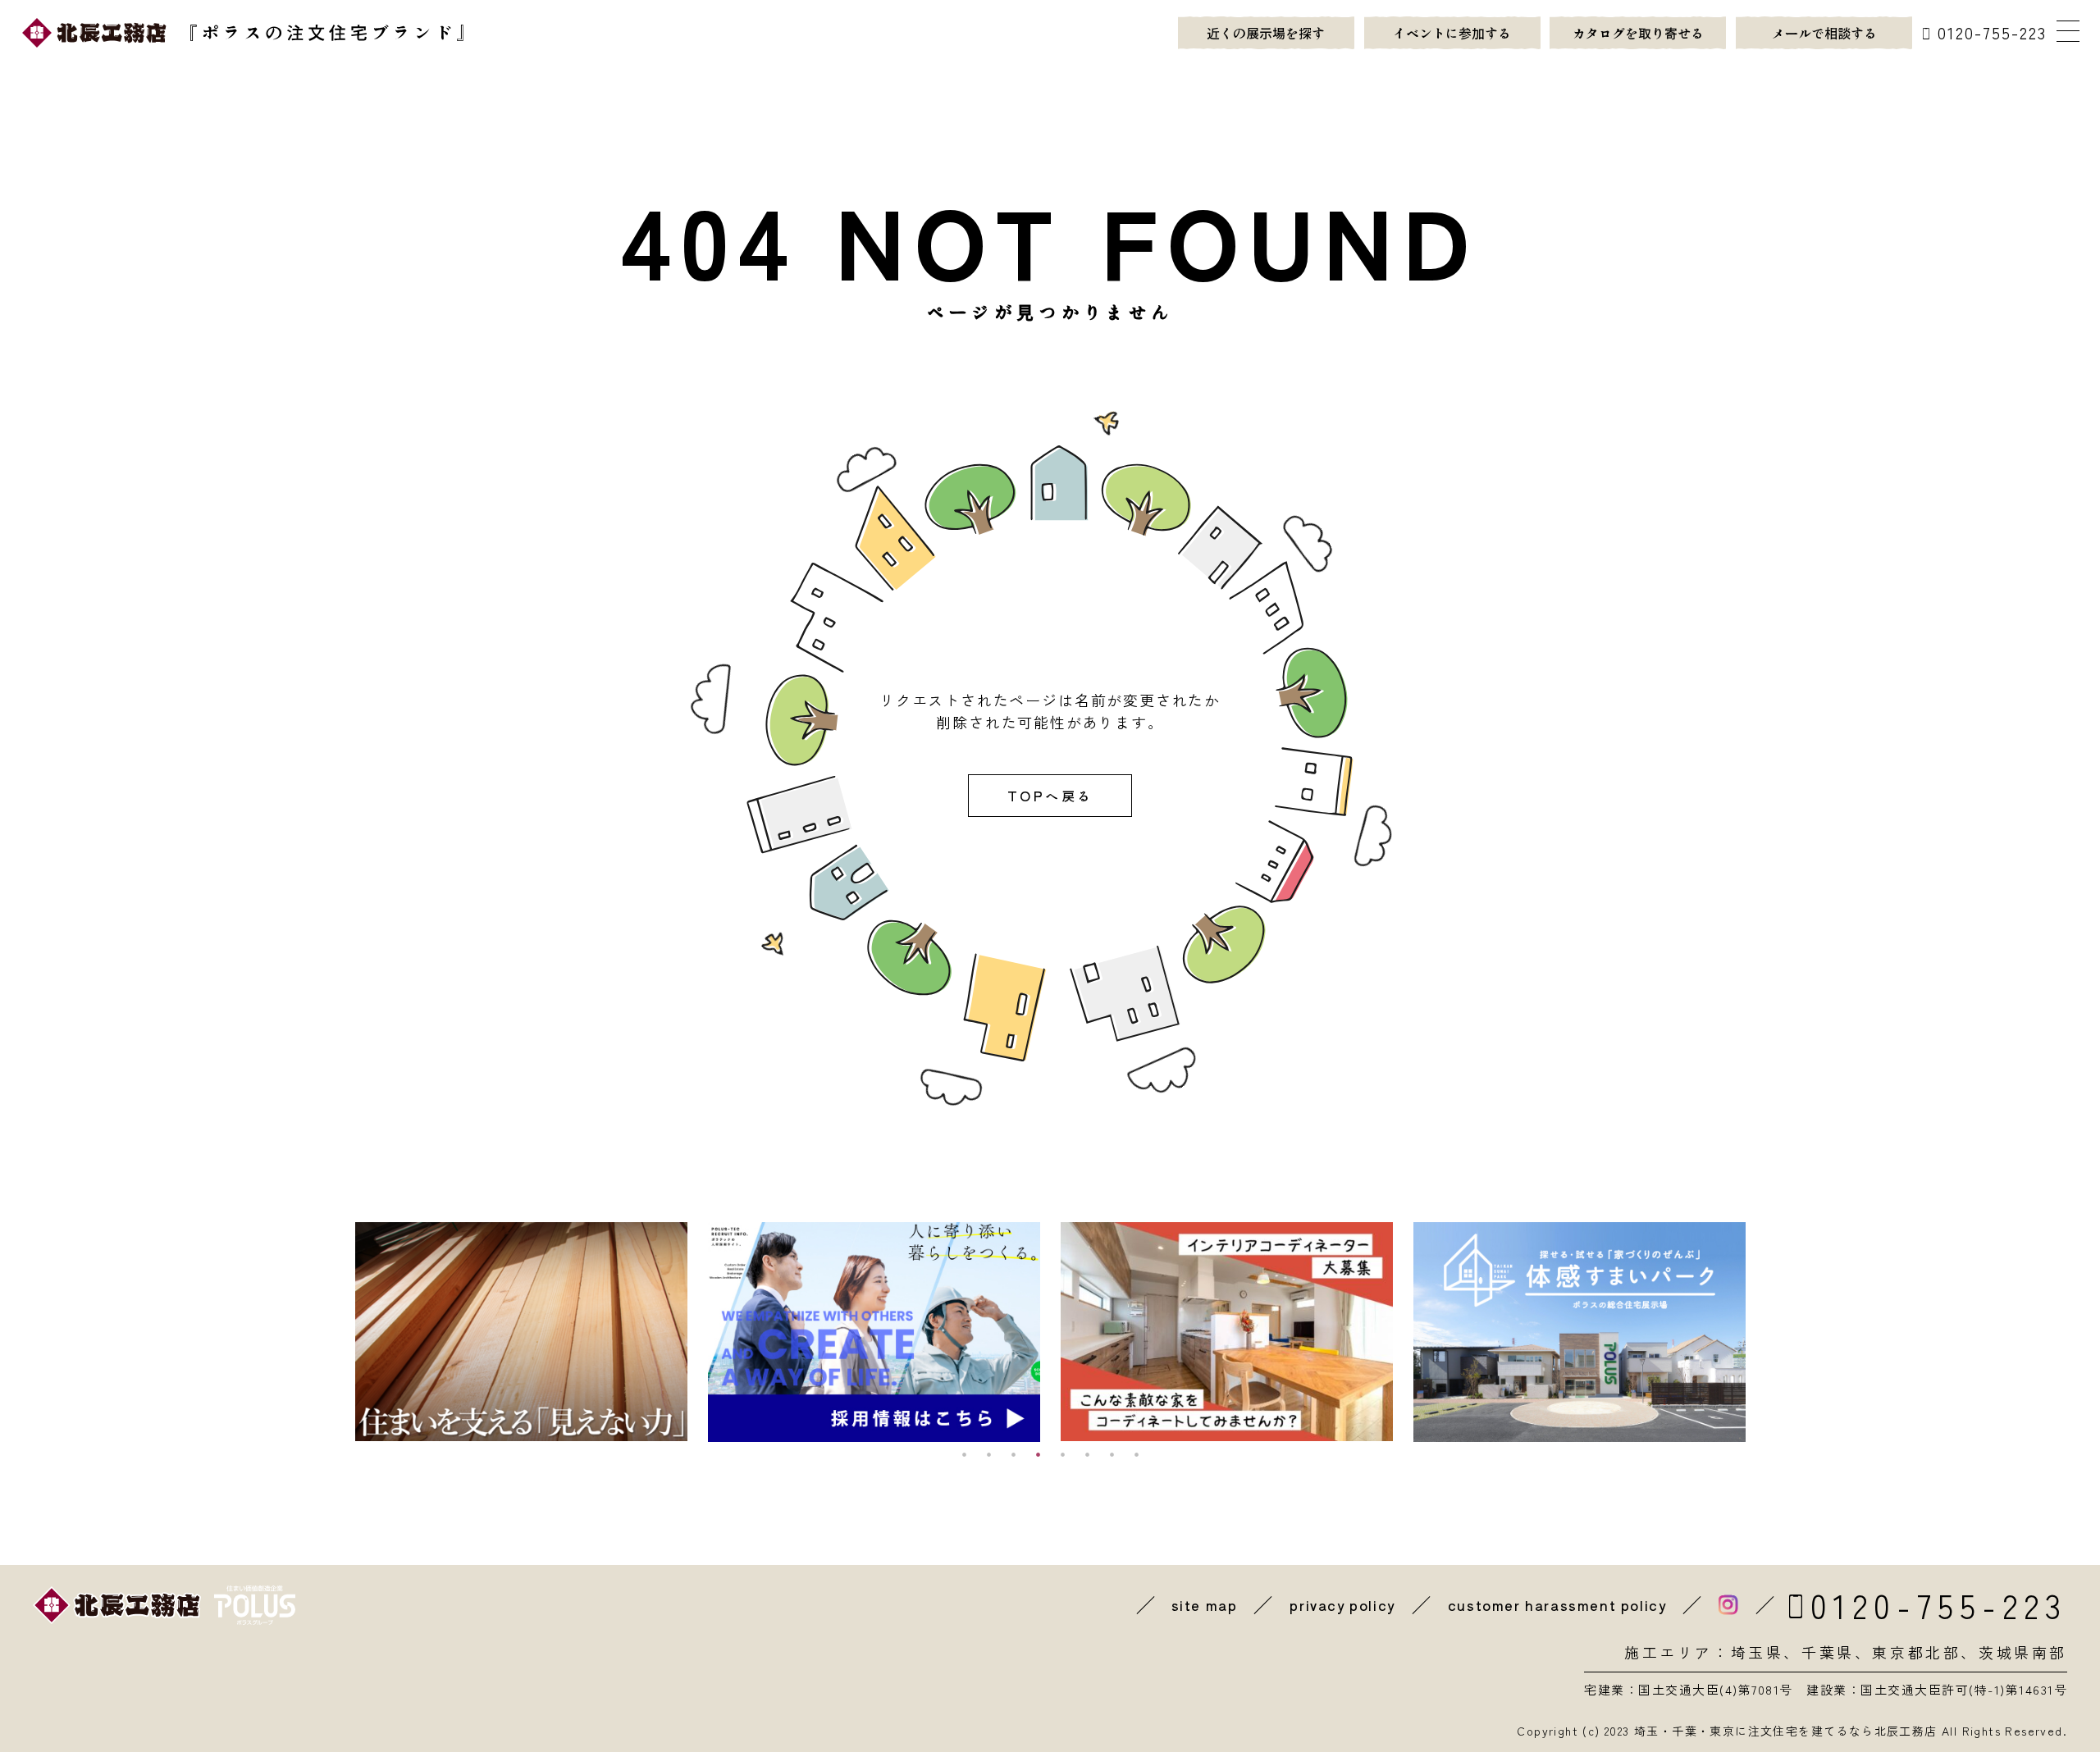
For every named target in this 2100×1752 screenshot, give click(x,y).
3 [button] (1013, 1454)
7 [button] (1112, 1454)
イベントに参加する (1452, 33)
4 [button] (1038, 1454)
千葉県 (1828, 1652)
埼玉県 (1758, 1652)
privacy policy (1342, 1605)
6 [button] (1087, 1454)
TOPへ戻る (1050, 796)
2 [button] (988, 1454)
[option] (521, 1332)
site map (1205, 1605)
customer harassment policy (1557, 1605)
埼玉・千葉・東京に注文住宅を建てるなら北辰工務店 (1786, 1731)
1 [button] (964, 1454)
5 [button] (1062, 1454)
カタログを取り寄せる (1638, 33)
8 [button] (1136, 1454)
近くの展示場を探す (1266, 33)
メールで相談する (1824, 33)
